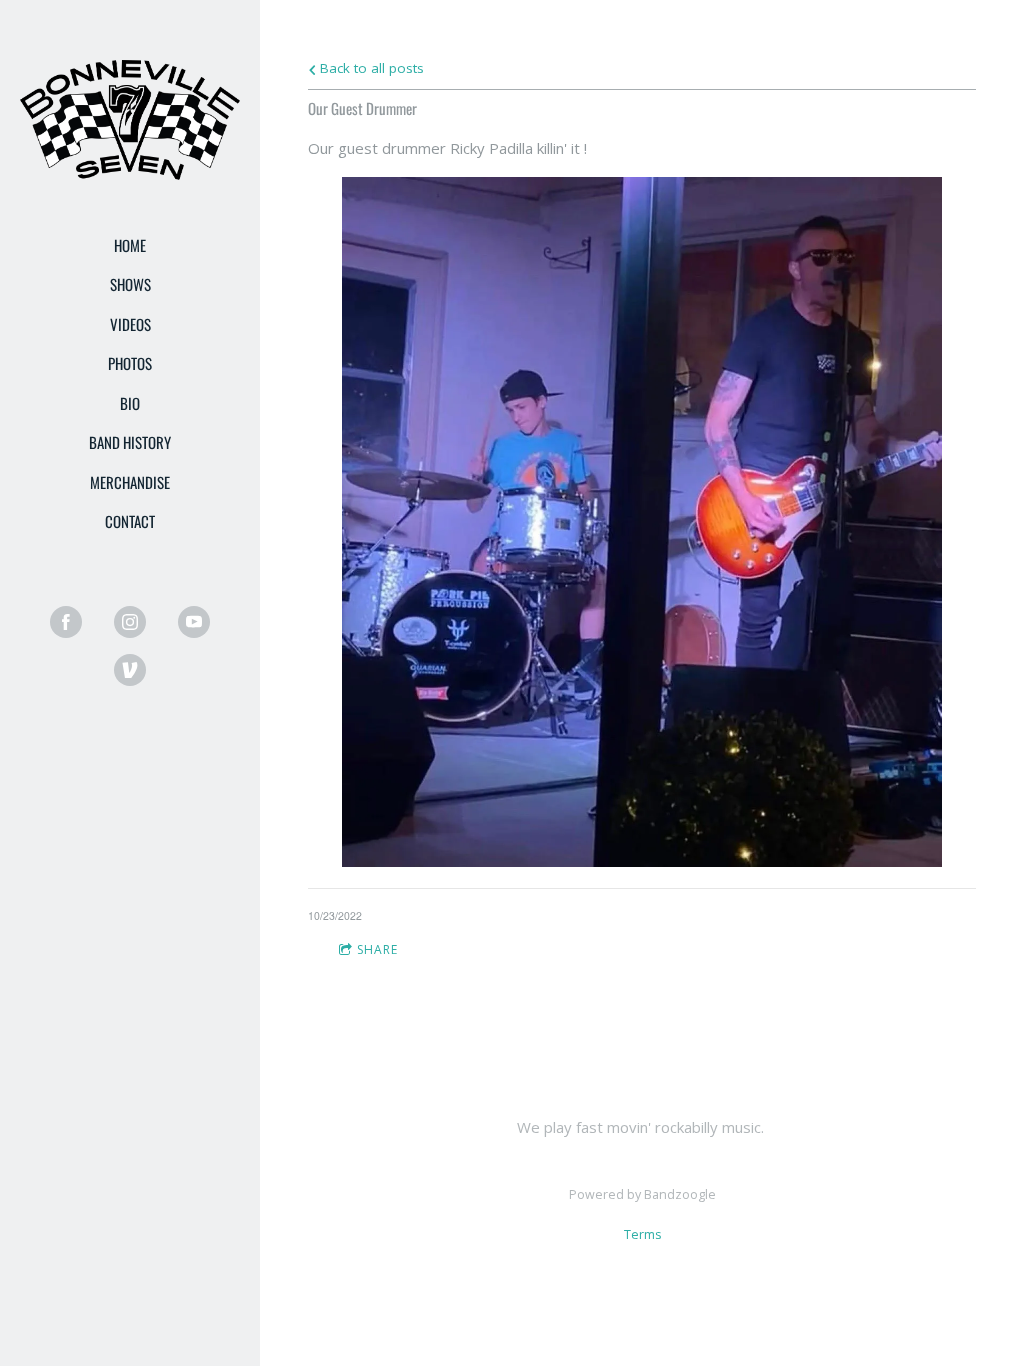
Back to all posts (370, 68)
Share (377, 949)
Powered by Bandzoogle (642, 1194)
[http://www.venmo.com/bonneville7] (130, 670)
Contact (130, 521)
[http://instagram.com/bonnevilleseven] (130, 622)
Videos (130, 324)
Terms (642, 1234)
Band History (130, 442)
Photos (130, 363)
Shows (130, 284)
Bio (130, 403)
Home (130, 245)
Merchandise (130, 482)
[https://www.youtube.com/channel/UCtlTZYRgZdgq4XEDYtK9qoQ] (194, 622)
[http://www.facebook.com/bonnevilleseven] (66, 622)
